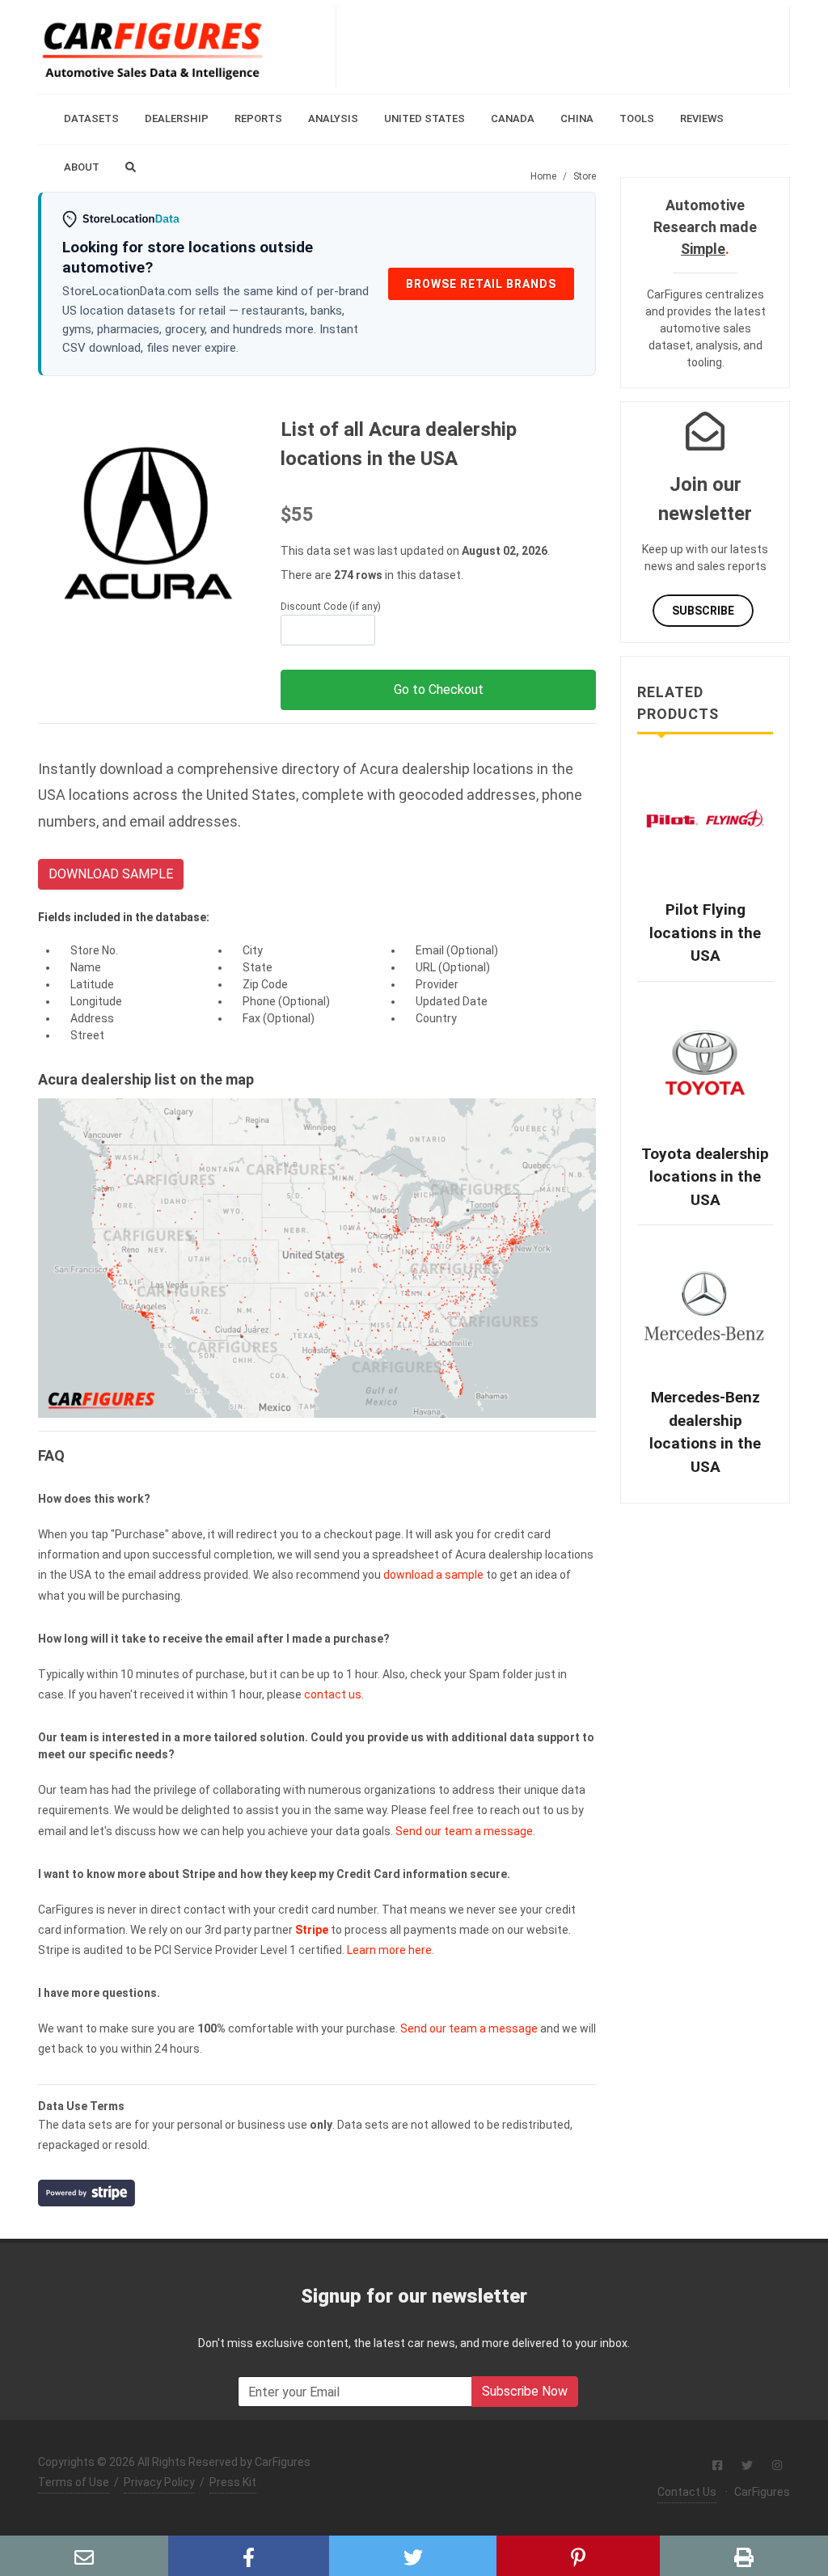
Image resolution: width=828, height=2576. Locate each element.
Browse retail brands (481, 284)
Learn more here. (391, 1950)
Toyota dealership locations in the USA (705, 1177)
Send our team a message (464, 1831)
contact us (333, 1694)
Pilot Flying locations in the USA (705, 933)
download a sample (433, 1575)
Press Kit (233, 2482)
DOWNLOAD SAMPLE (111, 874)
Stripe (312, 1930)
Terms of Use (74, 2482)
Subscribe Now (525, 2391)
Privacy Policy (159, 2482)
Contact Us (687, 2492)
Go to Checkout (439, 689)
